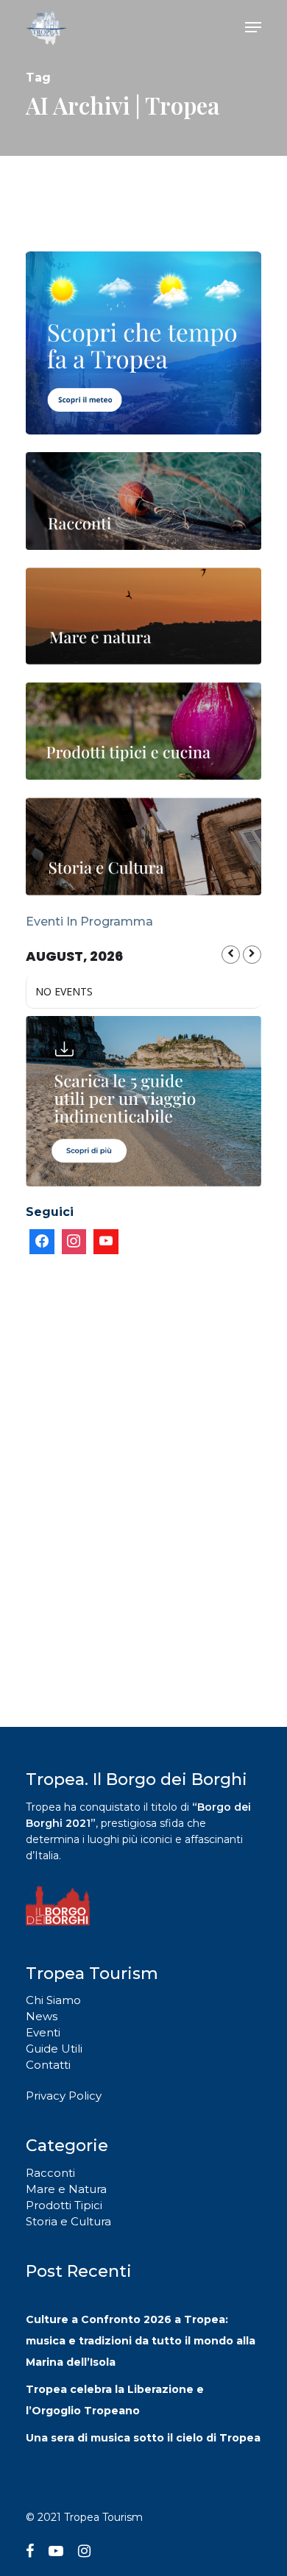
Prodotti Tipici (64, 2205)
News (42, 2016)
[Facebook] (42, 1242)
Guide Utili (54, 2049)
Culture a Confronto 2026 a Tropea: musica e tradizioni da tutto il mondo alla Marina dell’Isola (141, 2341)
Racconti (50, 2173)
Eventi (43, 2032)
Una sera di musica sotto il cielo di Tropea (143, 2438)
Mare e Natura (66, 2189)
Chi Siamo (53, 2000)
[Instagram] (74, 1242)
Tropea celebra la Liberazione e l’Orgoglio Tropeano (115, 2400)
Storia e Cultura (68, 2221)
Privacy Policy (64, 2096)
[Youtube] (106, 1242)
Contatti (48, 2065)
